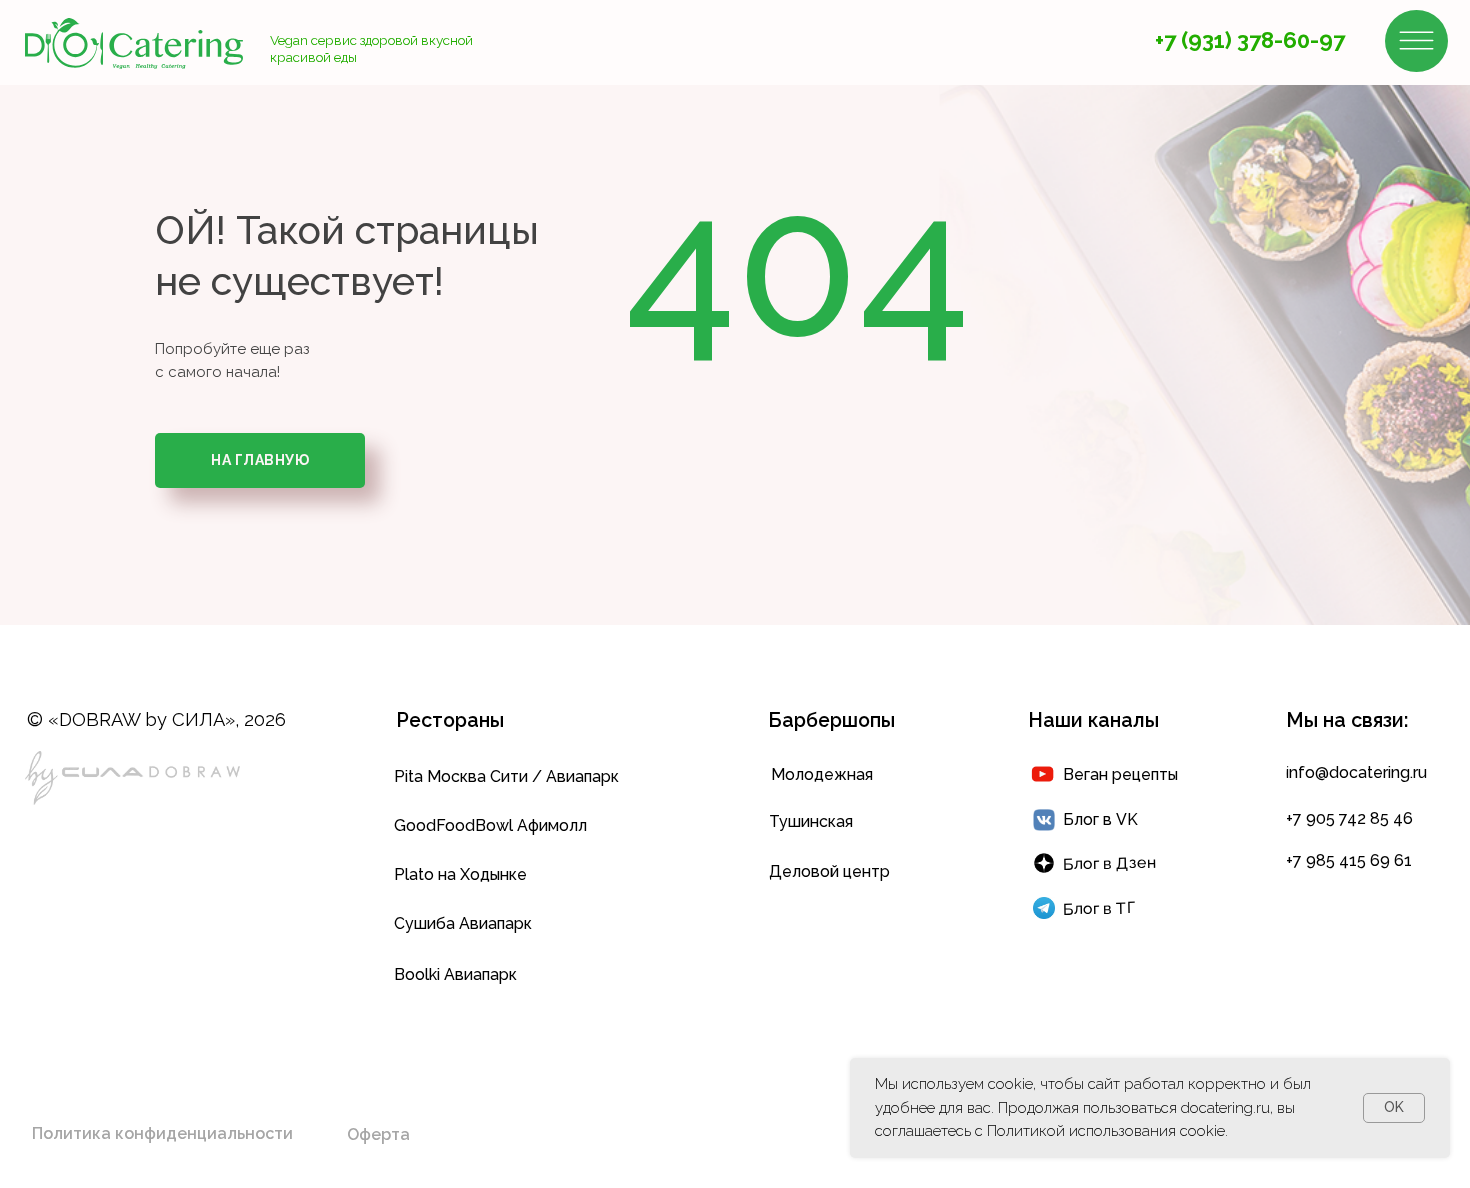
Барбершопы (831, 720)
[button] (162, 1134)
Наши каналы (1093, 720)
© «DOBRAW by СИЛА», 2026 (156, 719)
